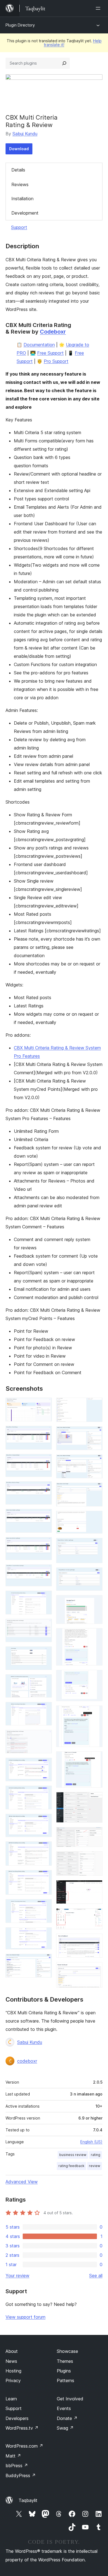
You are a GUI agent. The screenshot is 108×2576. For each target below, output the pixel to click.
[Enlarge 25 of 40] (95, 1490)
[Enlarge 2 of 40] (44, 1433)
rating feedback (71, 2166)
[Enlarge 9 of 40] (44, 1626)
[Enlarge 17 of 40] (44, 1849)
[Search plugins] (64, 63)
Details (18, 170)
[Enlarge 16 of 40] (44, 1821)
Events (64, 2408)
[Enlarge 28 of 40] (95, 1575)
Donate (67, 2418)
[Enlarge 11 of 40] (44, 1682)
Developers (17, 2418)
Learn (11, 2399)
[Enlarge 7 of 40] (44, 1572)
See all (96, 2276)
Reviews (20, 184)
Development (25, 213)
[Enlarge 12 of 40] (44, 1709)
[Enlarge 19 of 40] (44, 1907)
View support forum (25, 2317)
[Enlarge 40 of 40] (95, 1970)
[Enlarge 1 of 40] (44, 1405)
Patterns (65, 2380)
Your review (17, 2276)
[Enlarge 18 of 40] (44, 1878)
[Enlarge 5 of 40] (44, 1516)
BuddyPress (21, 2475)
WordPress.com (24, 2446)
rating (96, 2155)
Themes (65, 2361)
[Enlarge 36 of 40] (95, 1859)
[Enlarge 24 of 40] (95, 1462)
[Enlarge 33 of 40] (95, 1759)
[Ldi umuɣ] (99, 8)
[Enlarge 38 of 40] (95, 1916)
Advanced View (22, 2182)
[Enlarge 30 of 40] (95, 1636)
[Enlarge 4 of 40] (44, 1489)
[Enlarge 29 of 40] (95, 1603)
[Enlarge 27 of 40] (95, 1545)
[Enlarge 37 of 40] (95, 1888)
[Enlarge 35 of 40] (95, 1835)
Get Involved (70, 2399)
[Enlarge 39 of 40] (95, 1941)
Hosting (13, 2371)
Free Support (50, 353)
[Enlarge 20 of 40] (44, 1935)
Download (19, 149)
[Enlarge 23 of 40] (95, 1434)
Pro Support (56, 361)
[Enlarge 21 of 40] (44, 1961)
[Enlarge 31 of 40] (95, 1677)
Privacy (13, 2380)
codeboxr (27, 2061)
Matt (13, 2456)
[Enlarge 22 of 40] (95, 1405)
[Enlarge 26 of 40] (95, 1518)
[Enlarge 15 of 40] (44, 1793)
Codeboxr (53, 332)
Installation (22, 199)
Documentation (39, 345)
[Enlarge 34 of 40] (95, 1799)
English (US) (91, 2142)
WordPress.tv (22, 2428)
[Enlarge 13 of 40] (44, 1737)
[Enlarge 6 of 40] (44, 1545)
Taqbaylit (28, 2500)
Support (19, 227)
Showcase (67, 2351)
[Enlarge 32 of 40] (95, 1713)
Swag (65, 2428)
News (11, 2361)
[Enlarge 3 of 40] (44, 1461)
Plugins (64, 2371)
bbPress (17, 2466)
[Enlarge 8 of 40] (44, 1598)
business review (73, 2155)
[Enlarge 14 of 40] (44, 1765)
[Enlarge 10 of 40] (44, 1654)
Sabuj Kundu (25, 134)
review (95, 2166)
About (12, 2351)
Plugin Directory (20, 25)
